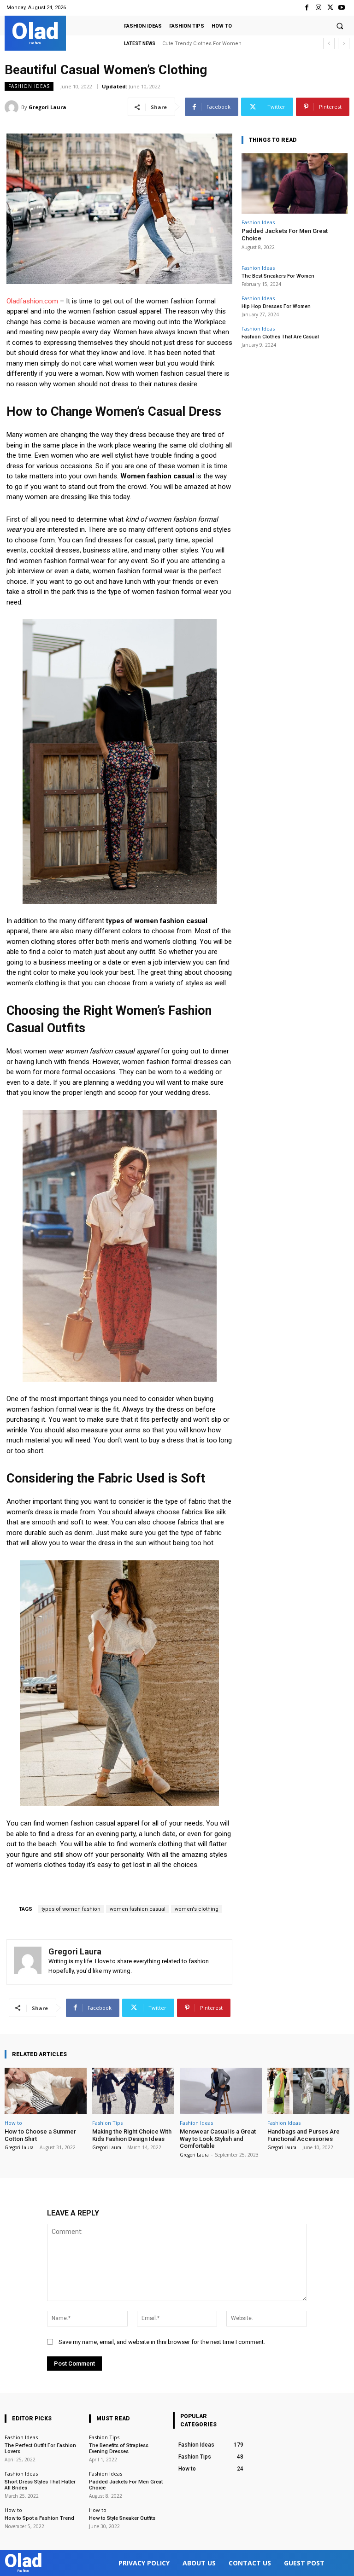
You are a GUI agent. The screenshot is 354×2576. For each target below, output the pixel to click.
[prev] (329, 44)
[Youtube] (342, 8)
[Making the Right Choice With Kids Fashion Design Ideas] (133, 2091)
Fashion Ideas (29, 86)
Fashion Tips (107, 2123)
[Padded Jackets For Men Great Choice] (295, 183)
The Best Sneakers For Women (278, 276)
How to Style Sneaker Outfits (122, 2518)
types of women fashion (71, 1909)
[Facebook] (307, 8)
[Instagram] (318, 8)
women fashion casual (138, 1909)
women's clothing (197, 1909)
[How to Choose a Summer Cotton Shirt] (46, 2091)
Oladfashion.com (32, 301)
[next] (344, 44)
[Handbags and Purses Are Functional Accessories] (308, 2091)
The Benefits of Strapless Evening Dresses (119, 2448)
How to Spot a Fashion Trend (39, 2518)
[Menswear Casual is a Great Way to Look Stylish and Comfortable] (221, 2091)
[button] (340, 26)
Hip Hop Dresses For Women (276, 306)
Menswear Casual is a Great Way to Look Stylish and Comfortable (218, 2139)
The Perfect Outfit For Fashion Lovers (40, 2448)
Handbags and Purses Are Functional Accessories (304, 2135)
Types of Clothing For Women (199, 44)
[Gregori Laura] (13, 107)
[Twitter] (330, 8)
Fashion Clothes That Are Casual (280, 337)
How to (13, 2123)
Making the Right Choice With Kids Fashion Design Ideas (132, 2135)
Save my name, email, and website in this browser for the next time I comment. (162, 2342)
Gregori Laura (47, 107)
